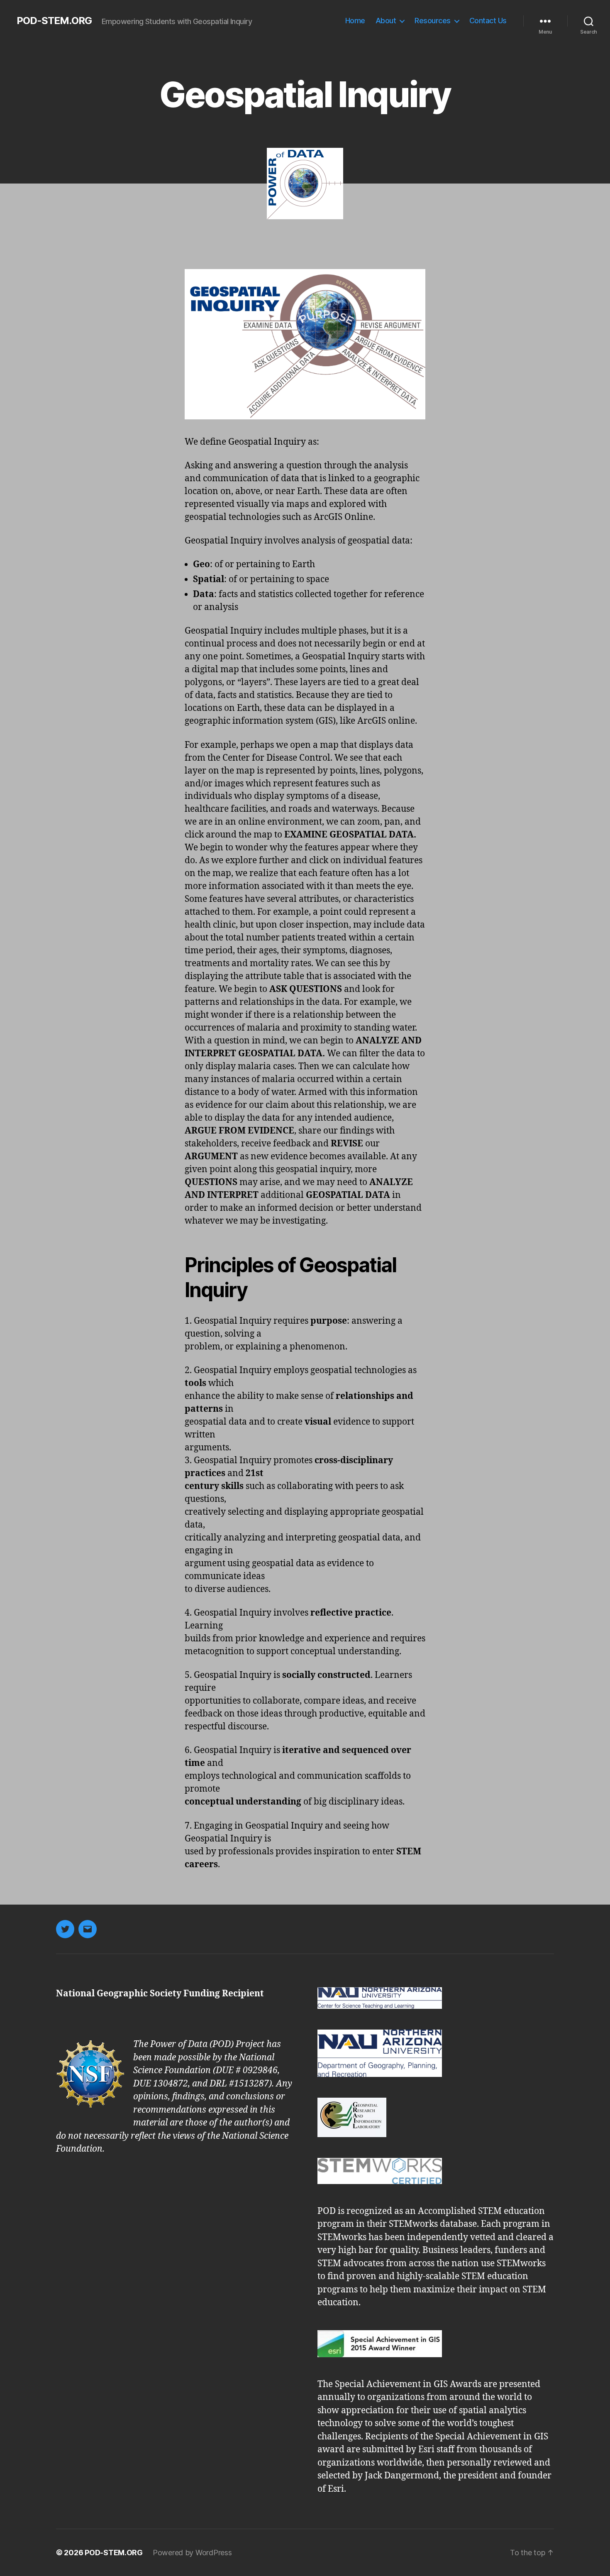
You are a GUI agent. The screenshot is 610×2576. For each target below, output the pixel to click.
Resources (433, 21)
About (386, 21)
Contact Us (488, 21)
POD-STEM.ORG (54, 21)
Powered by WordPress (192, 2553)
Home (355, 21)
